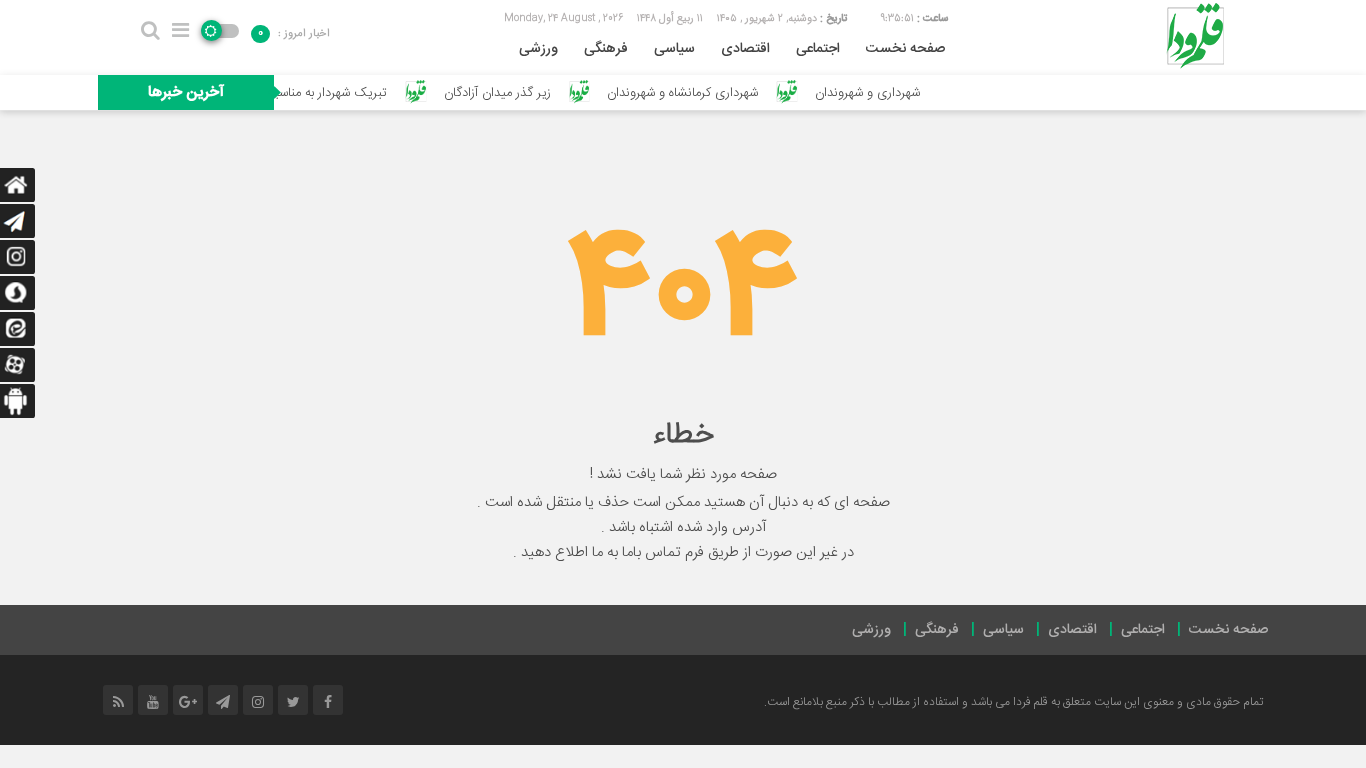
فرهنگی (606, 49)
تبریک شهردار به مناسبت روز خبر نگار (306, 93)
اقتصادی (745, 49)
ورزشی (538, 49)
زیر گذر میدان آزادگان (510, 93)
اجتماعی (818, 49)
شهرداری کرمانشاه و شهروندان (696, 93)
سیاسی (674, 49)
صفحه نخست (905, 49)
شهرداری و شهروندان (880, 93)
